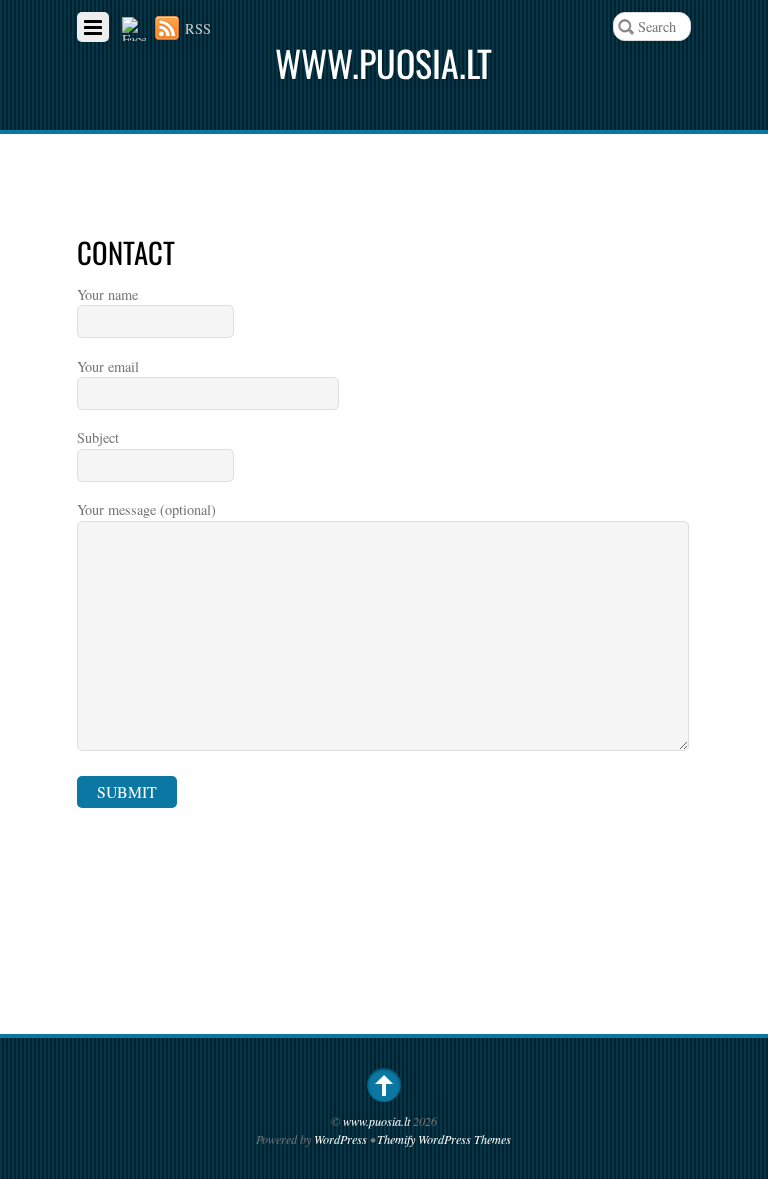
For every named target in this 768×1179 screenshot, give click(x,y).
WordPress (340, 1139)
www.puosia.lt (376, 1121)
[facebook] (134, 28)
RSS (198, 28)
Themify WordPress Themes (444, 1139)
